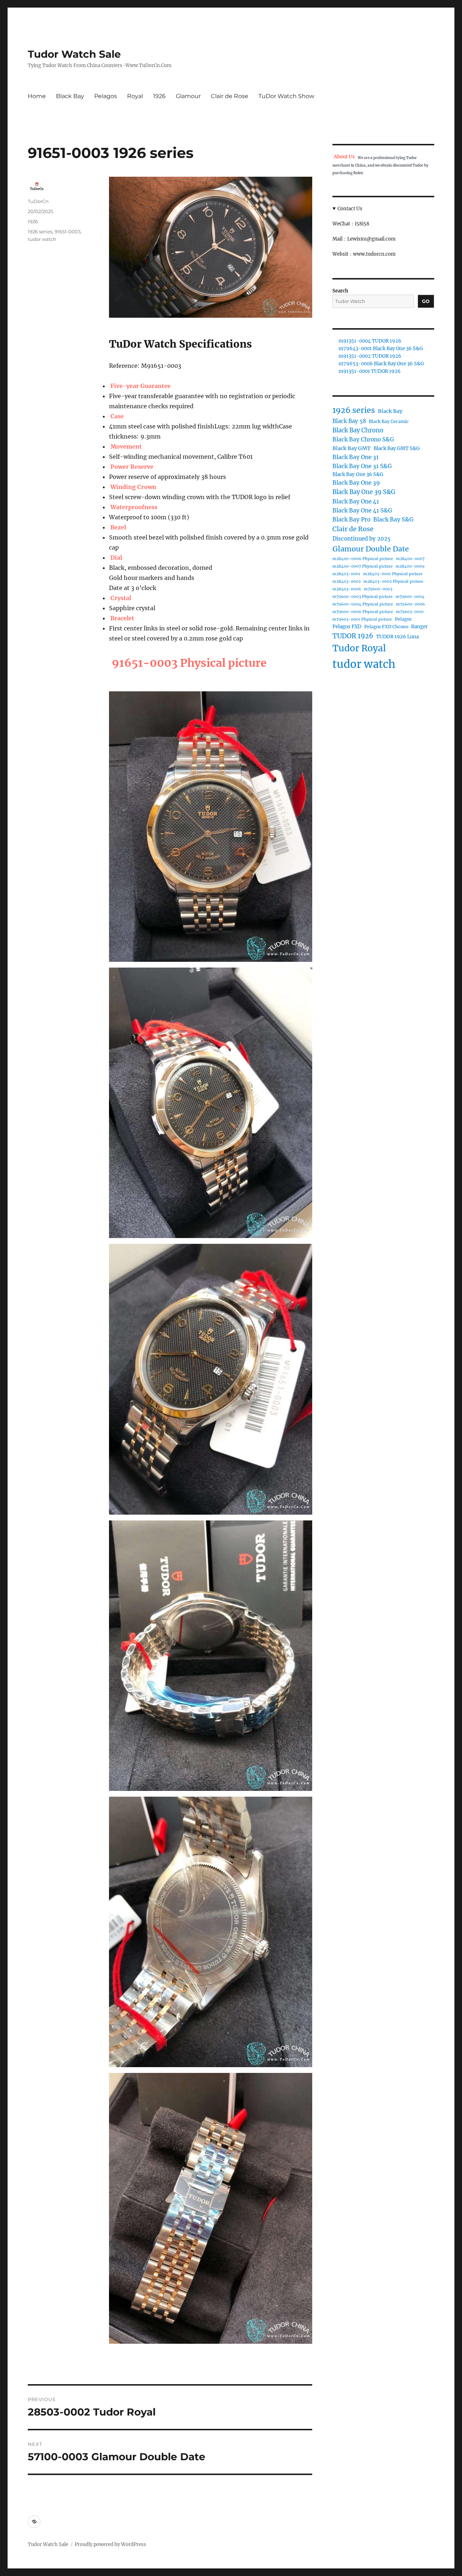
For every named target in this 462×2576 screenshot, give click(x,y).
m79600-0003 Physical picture (363, 597)
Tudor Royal (359, 648)
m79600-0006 (410, 604)
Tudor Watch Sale (74, 54)
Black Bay (70, 96)
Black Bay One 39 (356, 483)
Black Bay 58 (349, 421)
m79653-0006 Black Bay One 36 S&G (381, 364)
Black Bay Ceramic (389, 421)
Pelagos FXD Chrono (386, 627)
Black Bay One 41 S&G (362, 510)
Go (426, 301)
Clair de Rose (230, 96)
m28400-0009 (410, 566)
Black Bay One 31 (356, 457)
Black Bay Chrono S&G (363, 439)
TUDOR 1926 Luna (397, 637)
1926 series (40, 232)
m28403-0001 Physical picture (393, 574)
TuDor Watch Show (286, 96)
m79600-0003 (378, 589)
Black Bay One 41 (356, 501)
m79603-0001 (410, 612)
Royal (135, 96)
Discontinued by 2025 (361, 539)
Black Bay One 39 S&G (364, 492)
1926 (159, 96)
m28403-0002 (346, 582)
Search (340, 291)
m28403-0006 (347, 589)
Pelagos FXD (347, 627)
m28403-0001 (346, 574)
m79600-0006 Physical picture (363, 612)
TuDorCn (38, 201)
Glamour (188, 96)
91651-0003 (67, 232)
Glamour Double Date (371, 549)
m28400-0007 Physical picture (363, 566)
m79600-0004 (410, 597)
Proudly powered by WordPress (110, 2544)
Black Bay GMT (352, 448)
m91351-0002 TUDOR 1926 (370, 356)
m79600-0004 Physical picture (363, 604)
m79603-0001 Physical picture (362, 619)
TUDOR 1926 (353, 636)
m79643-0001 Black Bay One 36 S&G (381, 349)
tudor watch (42, 239)
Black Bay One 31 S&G (362, 466)
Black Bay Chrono (358, 430)
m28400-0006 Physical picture (363, 559)
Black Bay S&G (393, 519)
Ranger (419, 627)
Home (37, 96)
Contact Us (350, 209)
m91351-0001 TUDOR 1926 (370, 371)
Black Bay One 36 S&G (358, 474)
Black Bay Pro (351, 519)
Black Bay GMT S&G (397, 448)
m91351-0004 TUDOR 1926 (370, 341)
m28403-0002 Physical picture (393, 582)
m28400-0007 (410, 559)
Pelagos (106, 96)
